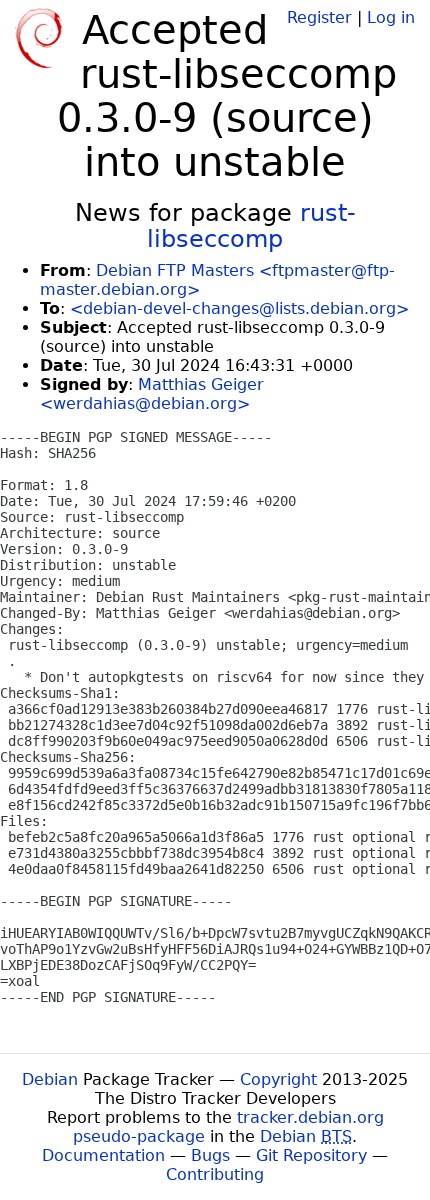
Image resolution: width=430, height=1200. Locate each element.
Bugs (210, 1155)
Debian (50, 1079)
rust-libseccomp (251, 226)
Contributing (215, 1174)
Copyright (278, 1079)
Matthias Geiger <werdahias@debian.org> (152, 394)
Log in (391, 17)
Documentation (103, 1155)
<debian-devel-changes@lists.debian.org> (239, 308)
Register (319, 17)
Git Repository (311, 1155)
